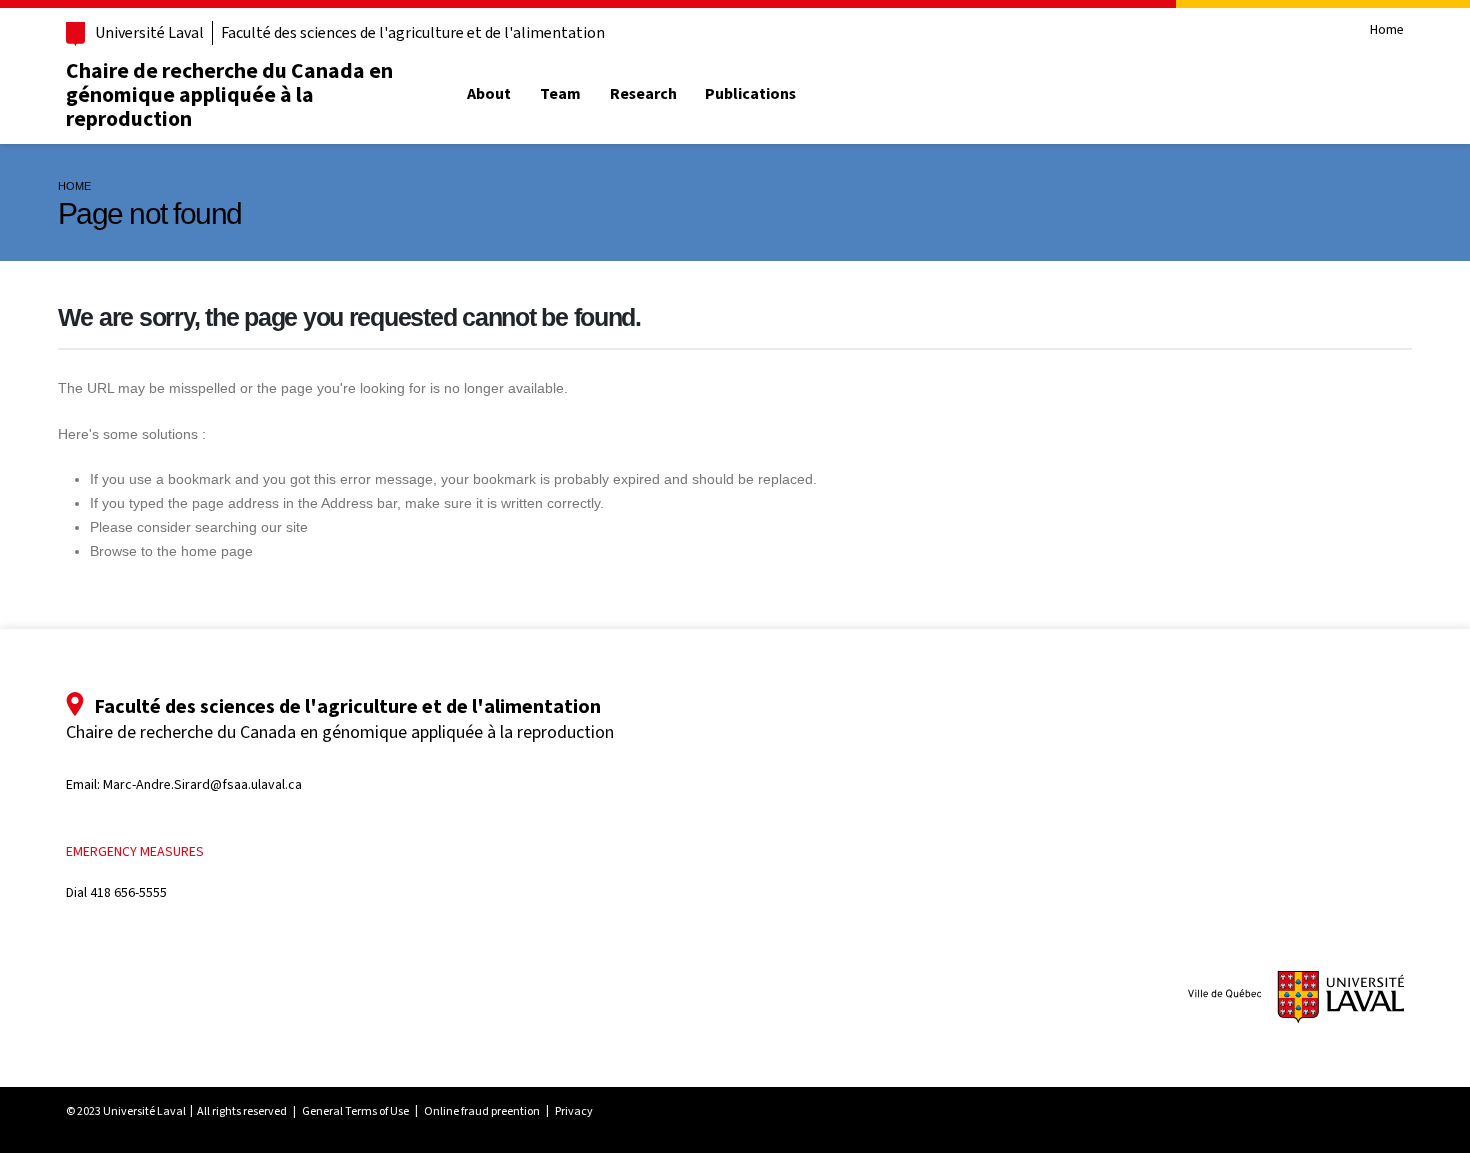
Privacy (574, 1111)
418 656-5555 (128, 892)
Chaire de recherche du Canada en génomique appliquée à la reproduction (229, 94)
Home (1387, 30)
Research (643, 94)
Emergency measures (135, 851)
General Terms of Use (355, 1111)
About (489, 94)
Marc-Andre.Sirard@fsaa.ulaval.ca (202, 784)
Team (560, 94)
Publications (750, 94)
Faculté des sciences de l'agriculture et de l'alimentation (413, 32)
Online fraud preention (482, 1111)
